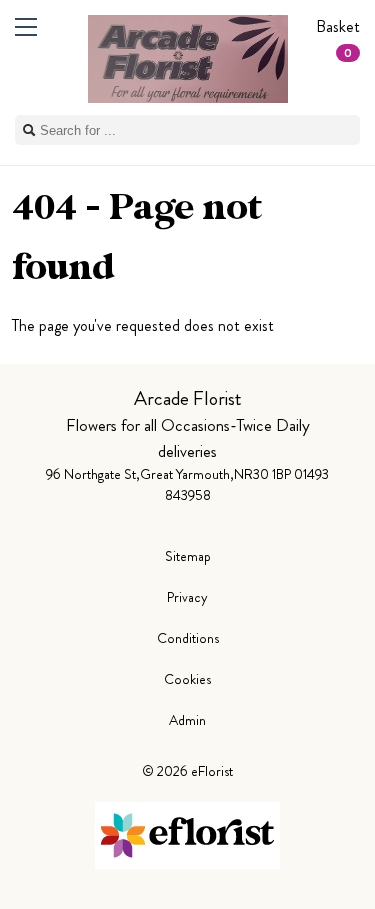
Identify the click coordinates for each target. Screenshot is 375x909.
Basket (338, 38)
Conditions (188, 638)
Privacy (187, 597)
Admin (187, 720)
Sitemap (188, 556)
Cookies (187, 679)
